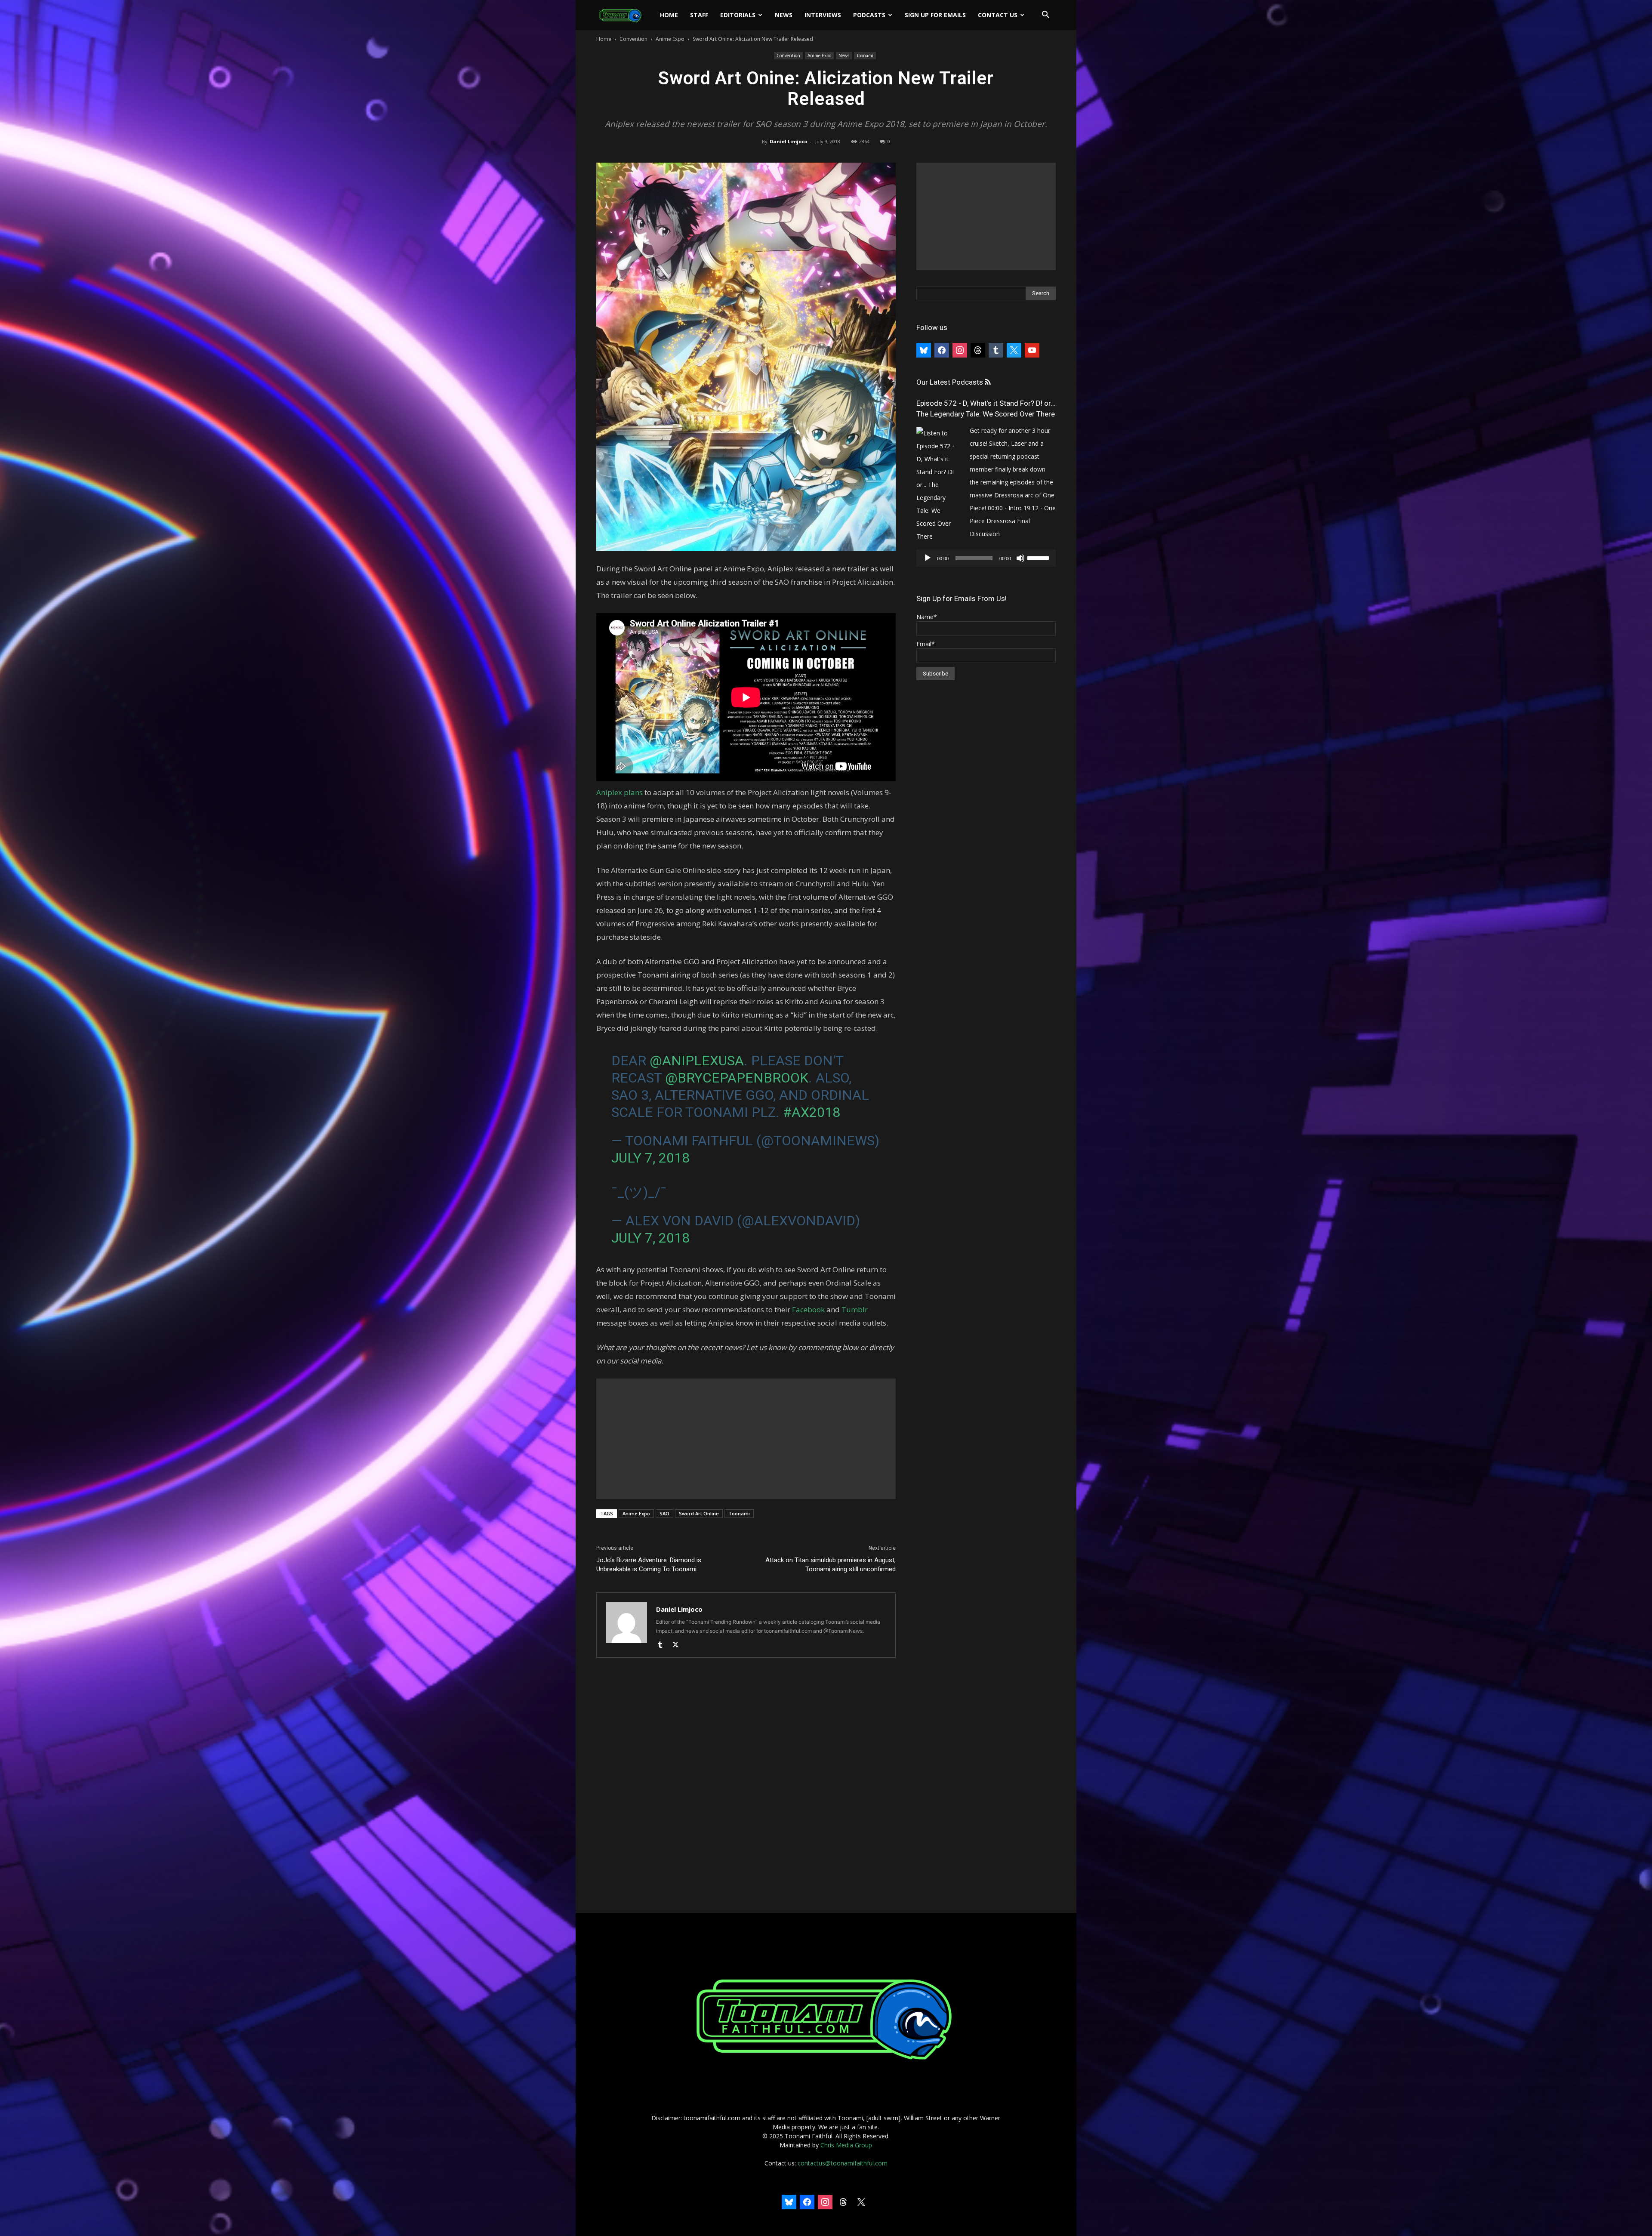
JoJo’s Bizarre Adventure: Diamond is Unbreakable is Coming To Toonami (649, 1565)
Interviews (823, 15)
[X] (679, 1645)
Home (669, 15)
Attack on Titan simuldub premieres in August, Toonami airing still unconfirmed (831, 1565)
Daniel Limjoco (788, 141)
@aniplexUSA (697, 1061)
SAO (664, 1513)
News (784, 15)
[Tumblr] (663, 1645)
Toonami (865, 56)
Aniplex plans (619, 792)
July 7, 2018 (650, 1158)
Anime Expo (670, 39)
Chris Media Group (846, 2145)
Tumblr (855, 1309)
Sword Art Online (699, 1513)
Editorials (738, 15)
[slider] (1039, 557)
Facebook (808, 1309)
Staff (699, 15)
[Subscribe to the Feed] (988, 382)
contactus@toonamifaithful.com (843, 2163)
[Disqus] (746, 1786)
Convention (633, 39)
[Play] (928, 558)
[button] (1045, 16)
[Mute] (1020, 558)
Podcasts (869, 15)
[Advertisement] (746, 1439)
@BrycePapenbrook (737, 1078)
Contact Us (998, 15)
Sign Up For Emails (935, 15)
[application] (986, 558)
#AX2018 (812, 1112)
